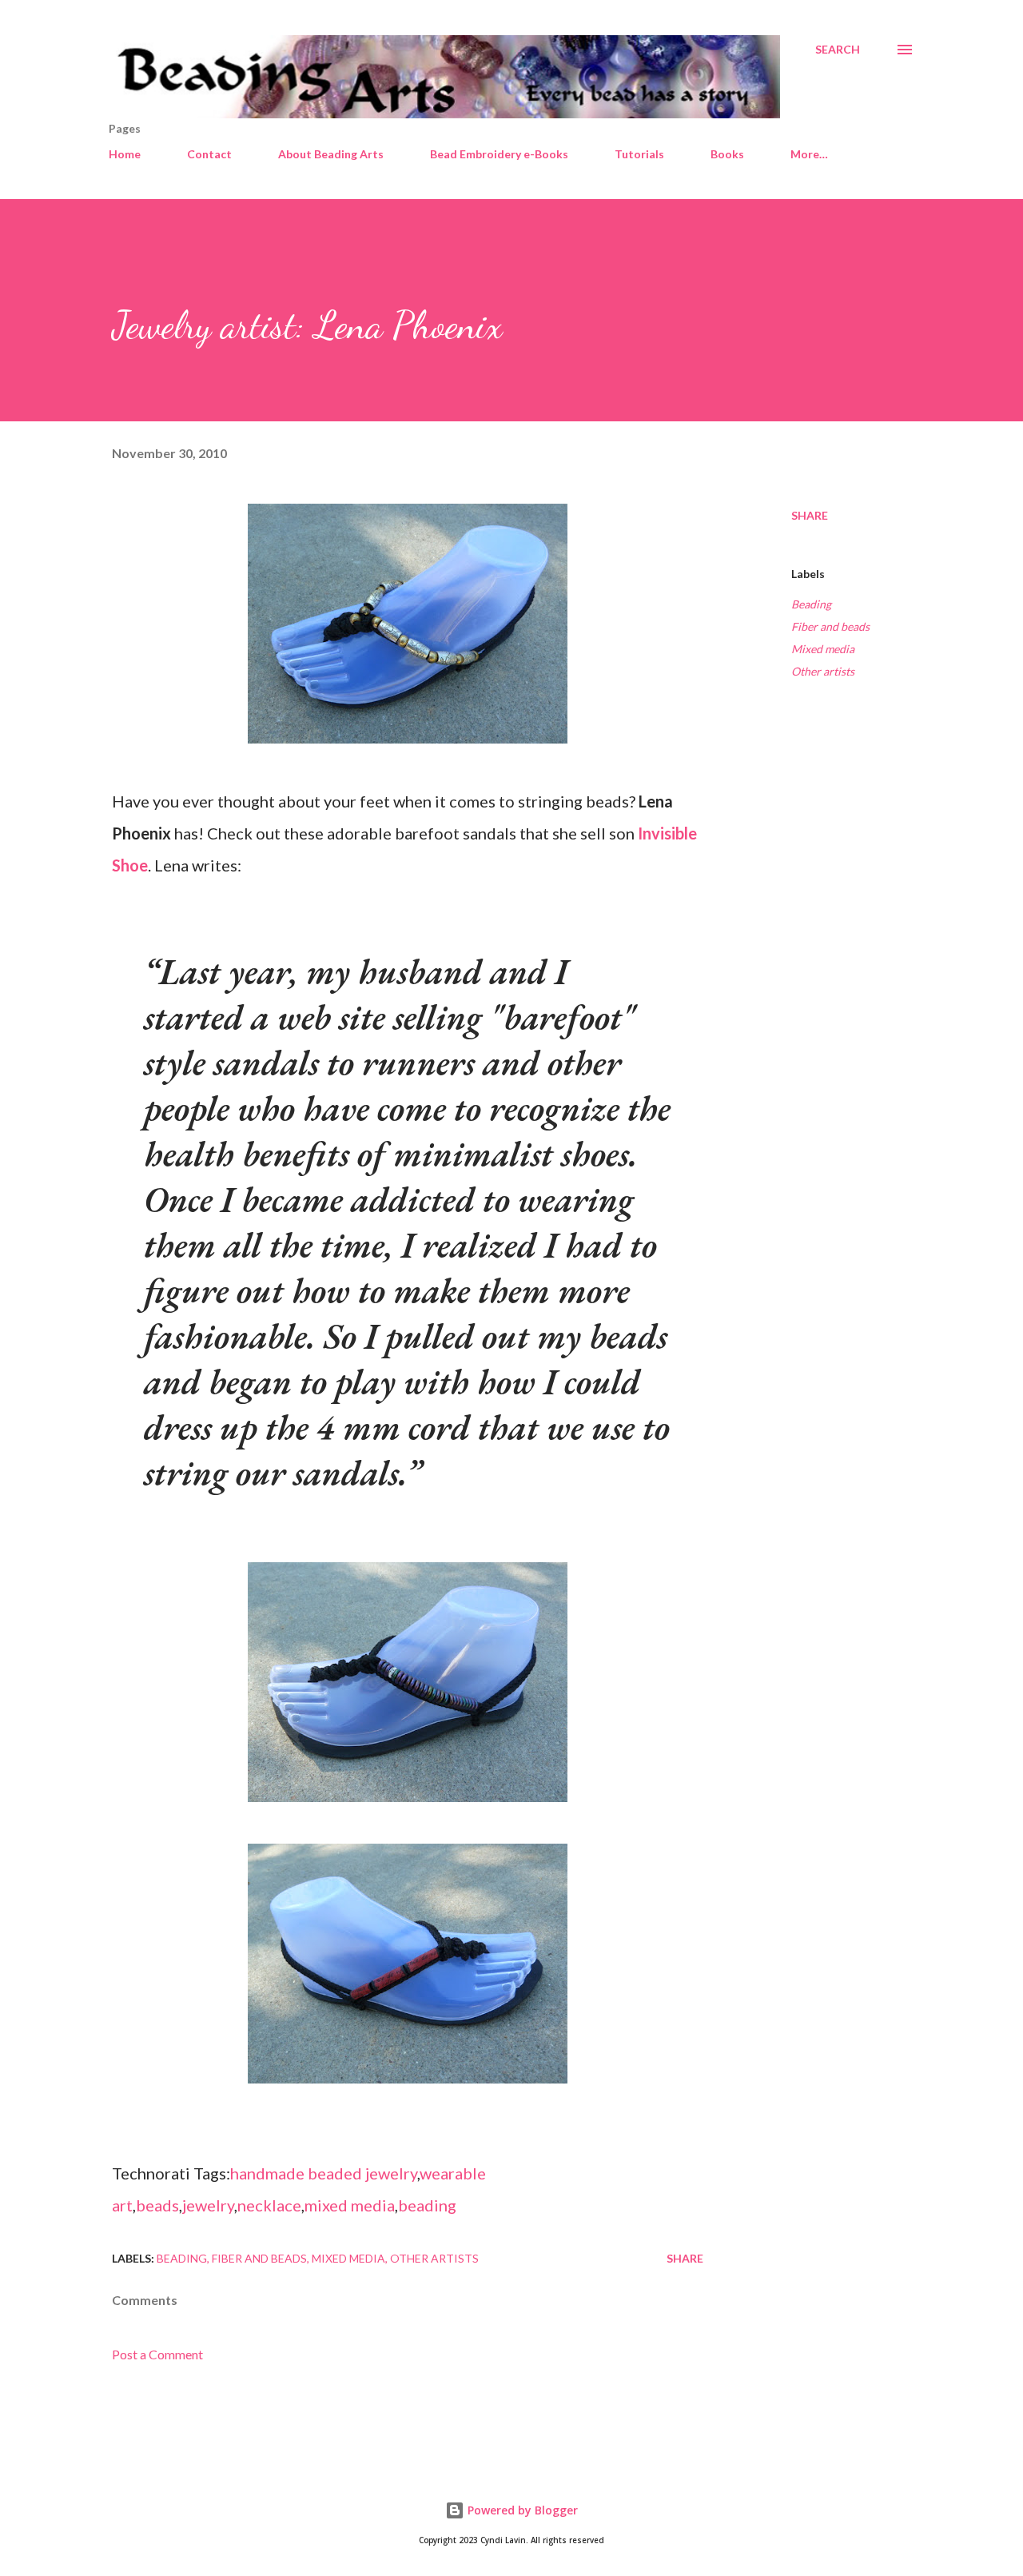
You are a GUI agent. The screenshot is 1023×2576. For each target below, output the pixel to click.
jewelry (208, 2205)
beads (157, 2205)
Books (727, 154)
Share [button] (810, 515)
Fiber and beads (830, 626)
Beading (811, 604)
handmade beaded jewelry (324, 2173)
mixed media (350, 2205)
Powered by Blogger (521, 2510)
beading (427, 2205)
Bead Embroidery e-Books (499, 154)
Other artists (823, 671)
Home (125, 154)
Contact (209, 154)
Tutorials (639, 154)
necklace (269, 2205)
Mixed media (823, 649)
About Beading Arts (331, 154)
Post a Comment (157, 2354)
